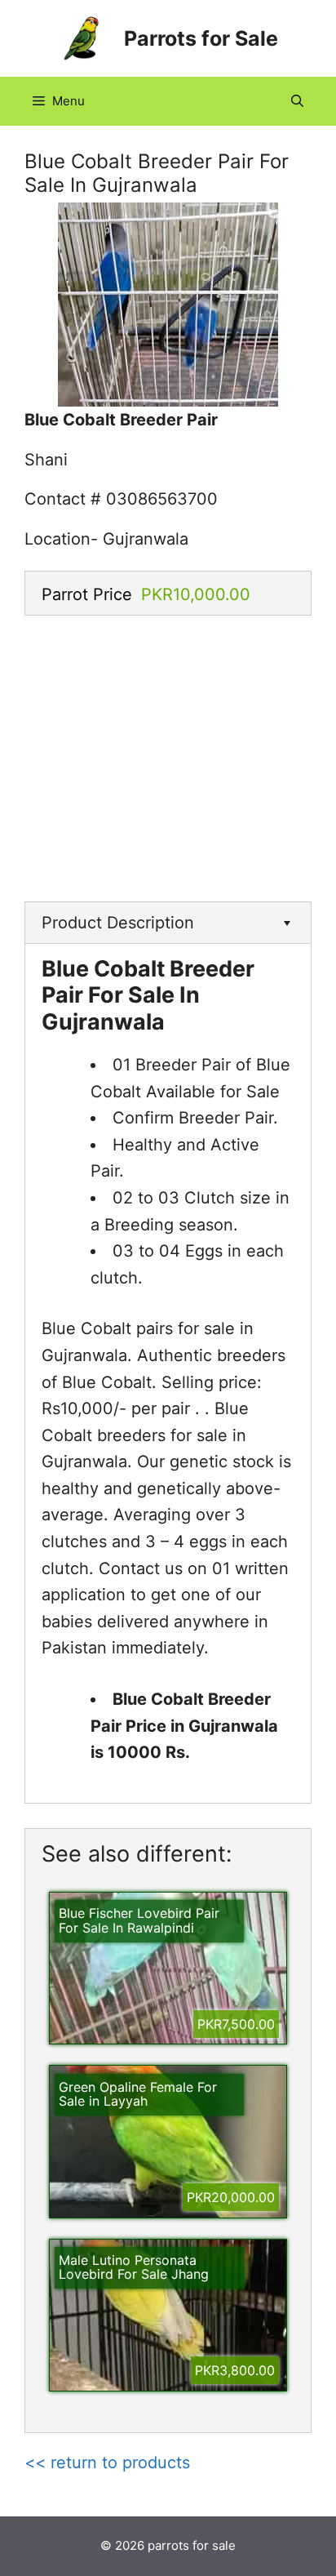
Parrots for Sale (201, 38)
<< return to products (107, 2463)
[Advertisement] (168, 754)
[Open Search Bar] (297, 101)
